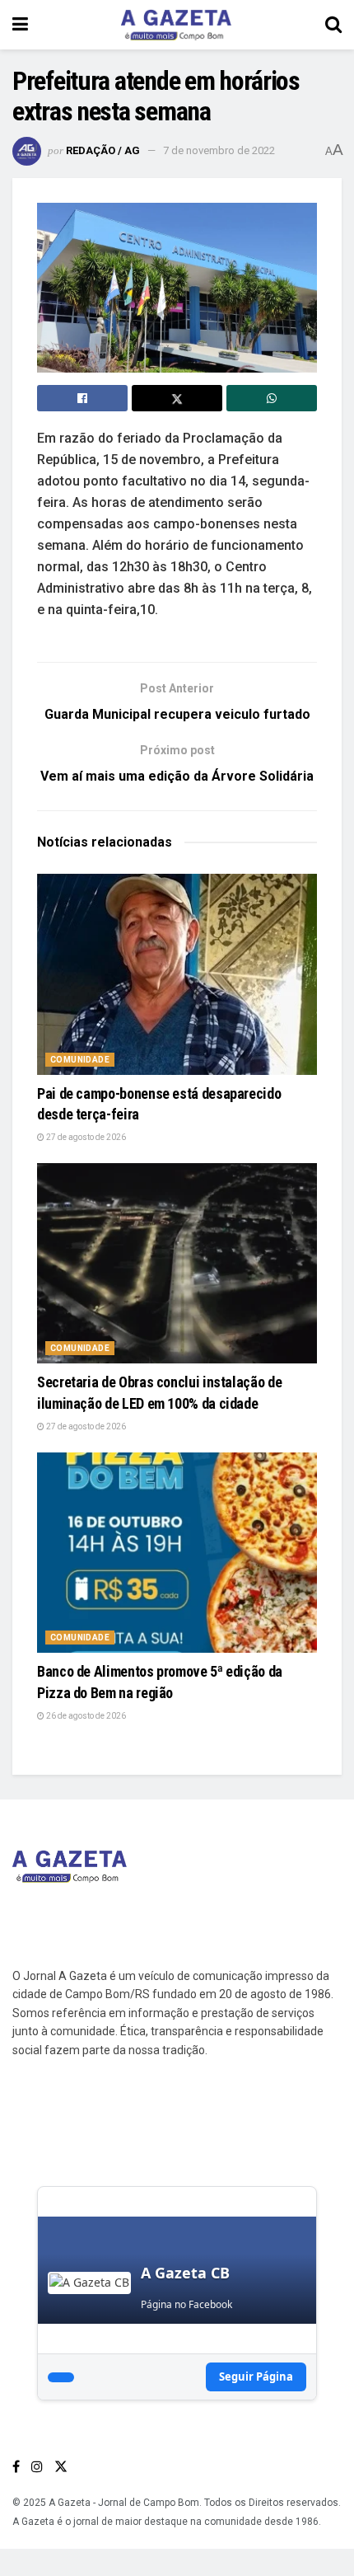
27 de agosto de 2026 (85, 1137)
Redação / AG (103, 150)
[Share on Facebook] (82, 398)
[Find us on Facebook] (16, 2467)
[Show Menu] (20, 25)
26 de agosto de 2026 (85, 1716)
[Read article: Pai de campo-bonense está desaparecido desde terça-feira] (177, 974)
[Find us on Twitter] (61, 2467)
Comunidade (80, 1060)
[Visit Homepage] (176, 25)
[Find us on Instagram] (37, 2467)
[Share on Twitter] (177, 398)
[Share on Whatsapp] (272, 398)
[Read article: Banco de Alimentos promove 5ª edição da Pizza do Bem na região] (177, 1553)
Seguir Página (256, 2377)
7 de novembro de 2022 (219, 150)
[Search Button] (333, 25)
